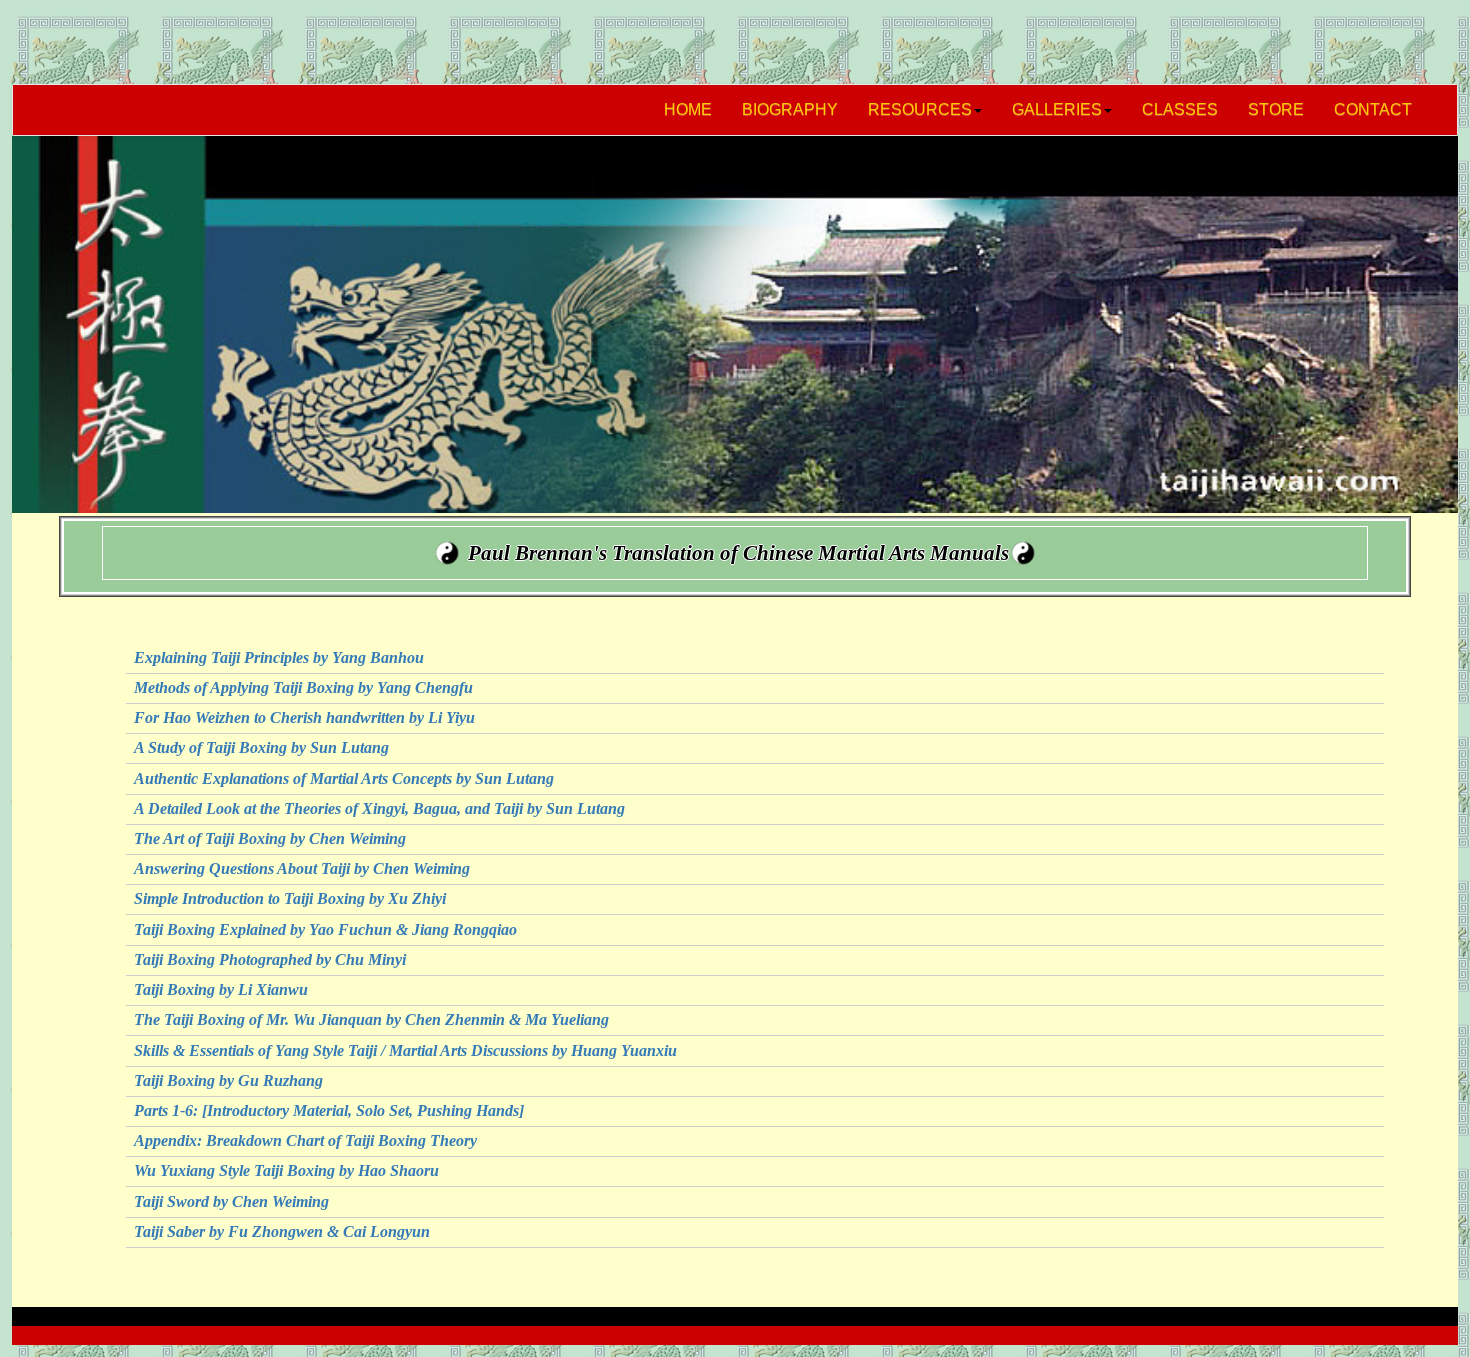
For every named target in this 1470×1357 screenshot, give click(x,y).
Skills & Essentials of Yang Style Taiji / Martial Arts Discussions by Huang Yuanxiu (405, 1050)
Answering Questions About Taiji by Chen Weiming (302, 868)
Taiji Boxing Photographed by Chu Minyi (270, 959)
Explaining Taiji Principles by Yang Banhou (279, 657)
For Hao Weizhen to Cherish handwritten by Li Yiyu (304, 717)
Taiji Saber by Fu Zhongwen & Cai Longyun (282, 1231)
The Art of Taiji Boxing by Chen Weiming (270, 838)
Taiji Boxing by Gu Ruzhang (228, 1080)
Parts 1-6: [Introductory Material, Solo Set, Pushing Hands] (329, 1110)
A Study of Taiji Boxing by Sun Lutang (261, 747)
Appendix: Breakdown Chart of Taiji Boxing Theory (305, 1140)
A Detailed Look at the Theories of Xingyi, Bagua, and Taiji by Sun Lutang (379, 808)
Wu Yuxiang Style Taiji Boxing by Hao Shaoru (286, 1170)
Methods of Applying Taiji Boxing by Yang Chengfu (303, 687)
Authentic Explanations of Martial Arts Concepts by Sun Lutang (344, 778)
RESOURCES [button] (920, 109)
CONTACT (1373, 109)
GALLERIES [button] (1057, 109)
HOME (688, 109)
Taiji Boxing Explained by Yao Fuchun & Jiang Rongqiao (325, 929)
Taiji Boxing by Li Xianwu (221, 989)
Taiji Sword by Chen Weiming (231, 1201)
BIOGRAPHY (790, 109)
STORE (1276, 109)
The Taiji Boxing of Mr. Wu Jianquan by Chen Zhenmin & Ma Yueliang (371, 1019)
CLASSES (1180, 109)
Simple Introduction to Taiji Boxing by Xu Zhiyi (290, 898)
